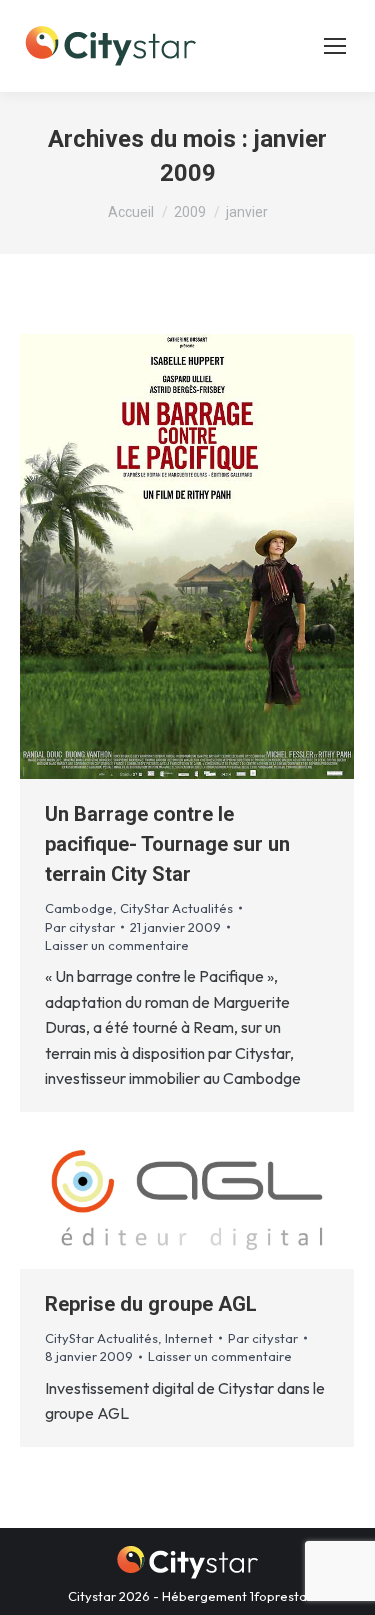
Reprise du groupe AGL (151, 1304)
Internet (189, 1338)
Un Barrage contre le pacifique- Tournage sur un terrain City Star (167, 844)
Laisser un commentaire (117, 945)
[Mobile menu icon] (335, 46)
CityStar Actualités (176, 908)
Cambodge (79, 908)
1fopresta (278, 1596)
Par (80, 927)
